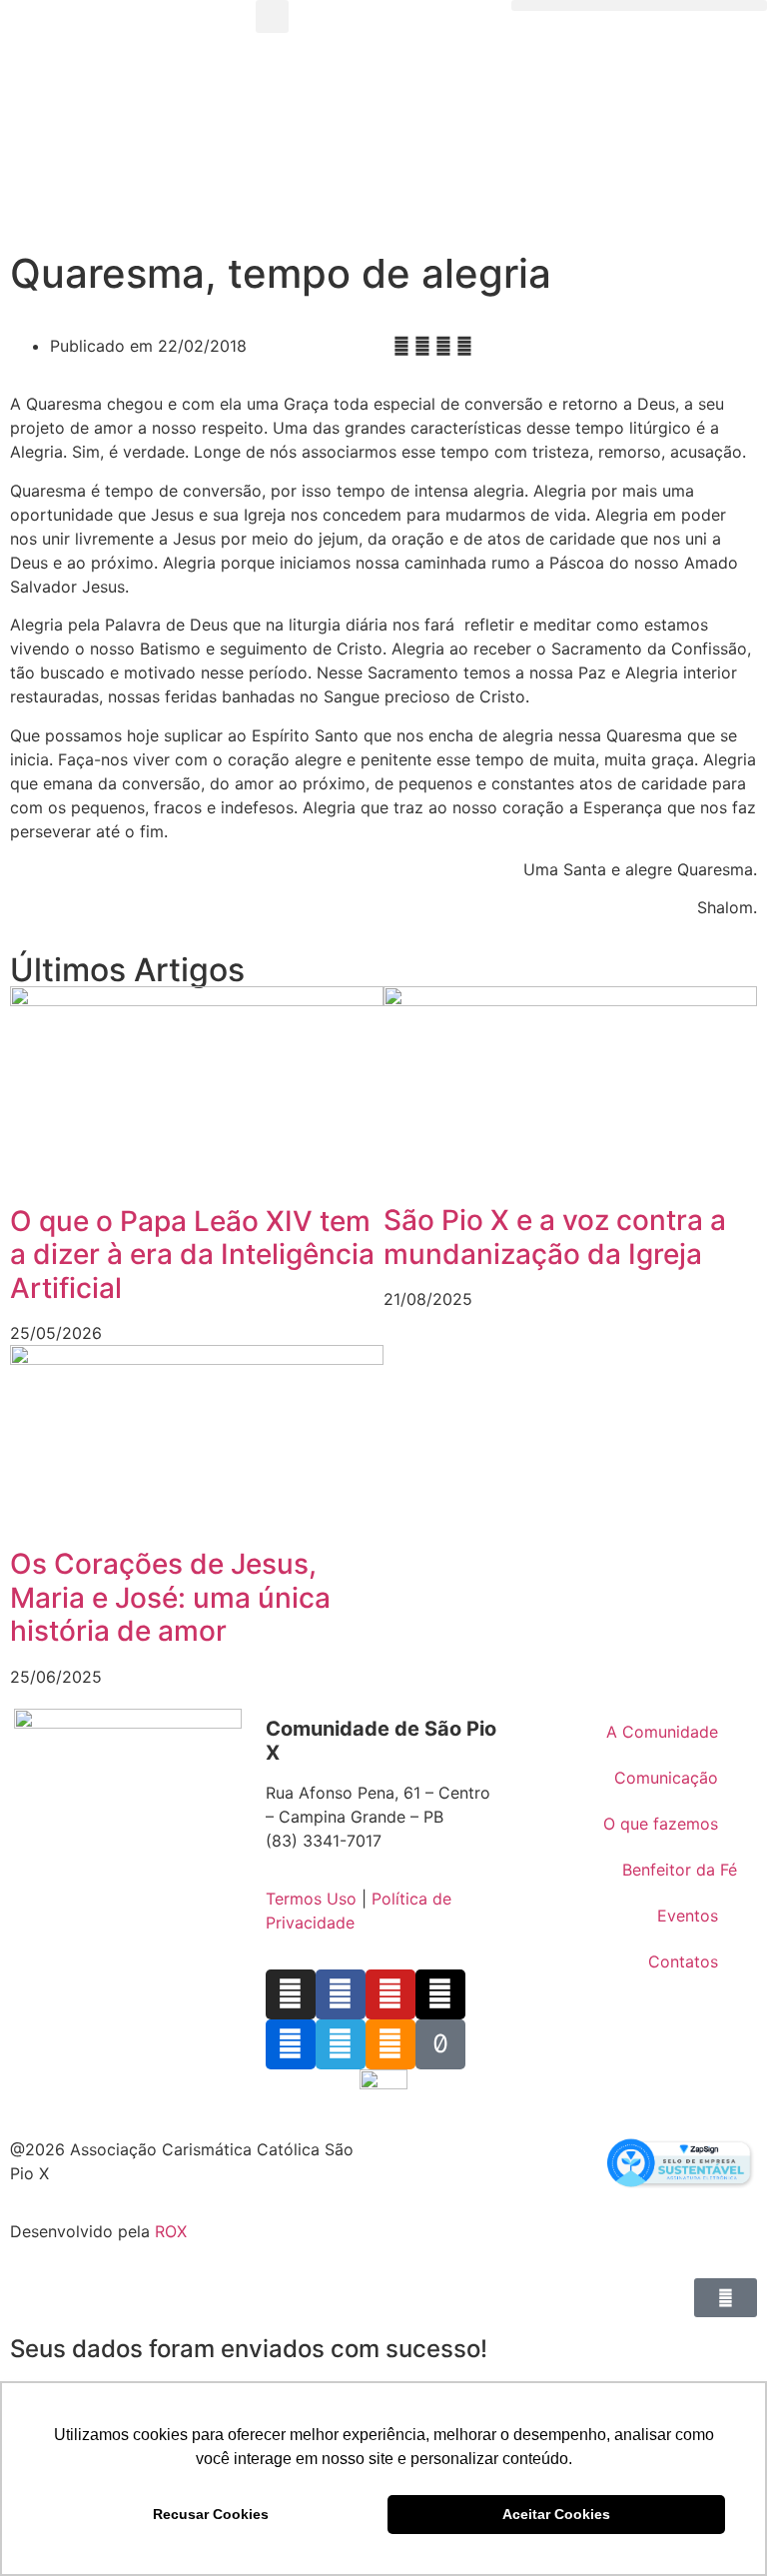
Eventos (688, 1916)
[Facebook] (341, 1994)
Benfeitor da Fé (680, 1870)
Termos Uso (311, 1899)
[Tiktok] (440, 2044)
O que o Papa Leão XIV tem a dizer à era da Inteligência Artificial (192, 1255)
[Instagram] (291, 1994)
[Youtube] (390, 1994)
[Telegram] (341, 2044)
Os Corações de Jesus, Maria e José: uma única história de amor (170, 1597)
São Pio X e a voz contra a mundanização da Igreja (555, 1237)
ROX (171, 2231)
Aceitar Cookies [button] (556, 2514)
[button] (272, 16)
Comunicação (666, 1778)
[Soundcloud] (390, 2044)
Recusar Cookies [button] (211, 2514)
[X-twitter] (440, 1994)
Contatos (683, 1961)
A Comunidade (662, 1732)
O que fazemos (661, 1824)
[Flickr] (291, 2044)
